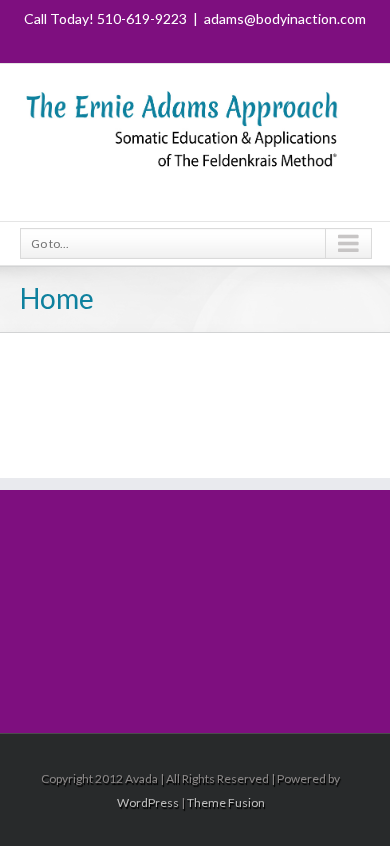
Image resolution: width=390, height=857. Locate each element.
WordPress (148, 802)
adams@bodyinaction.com (285, 18)
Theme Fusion (226, 802)
